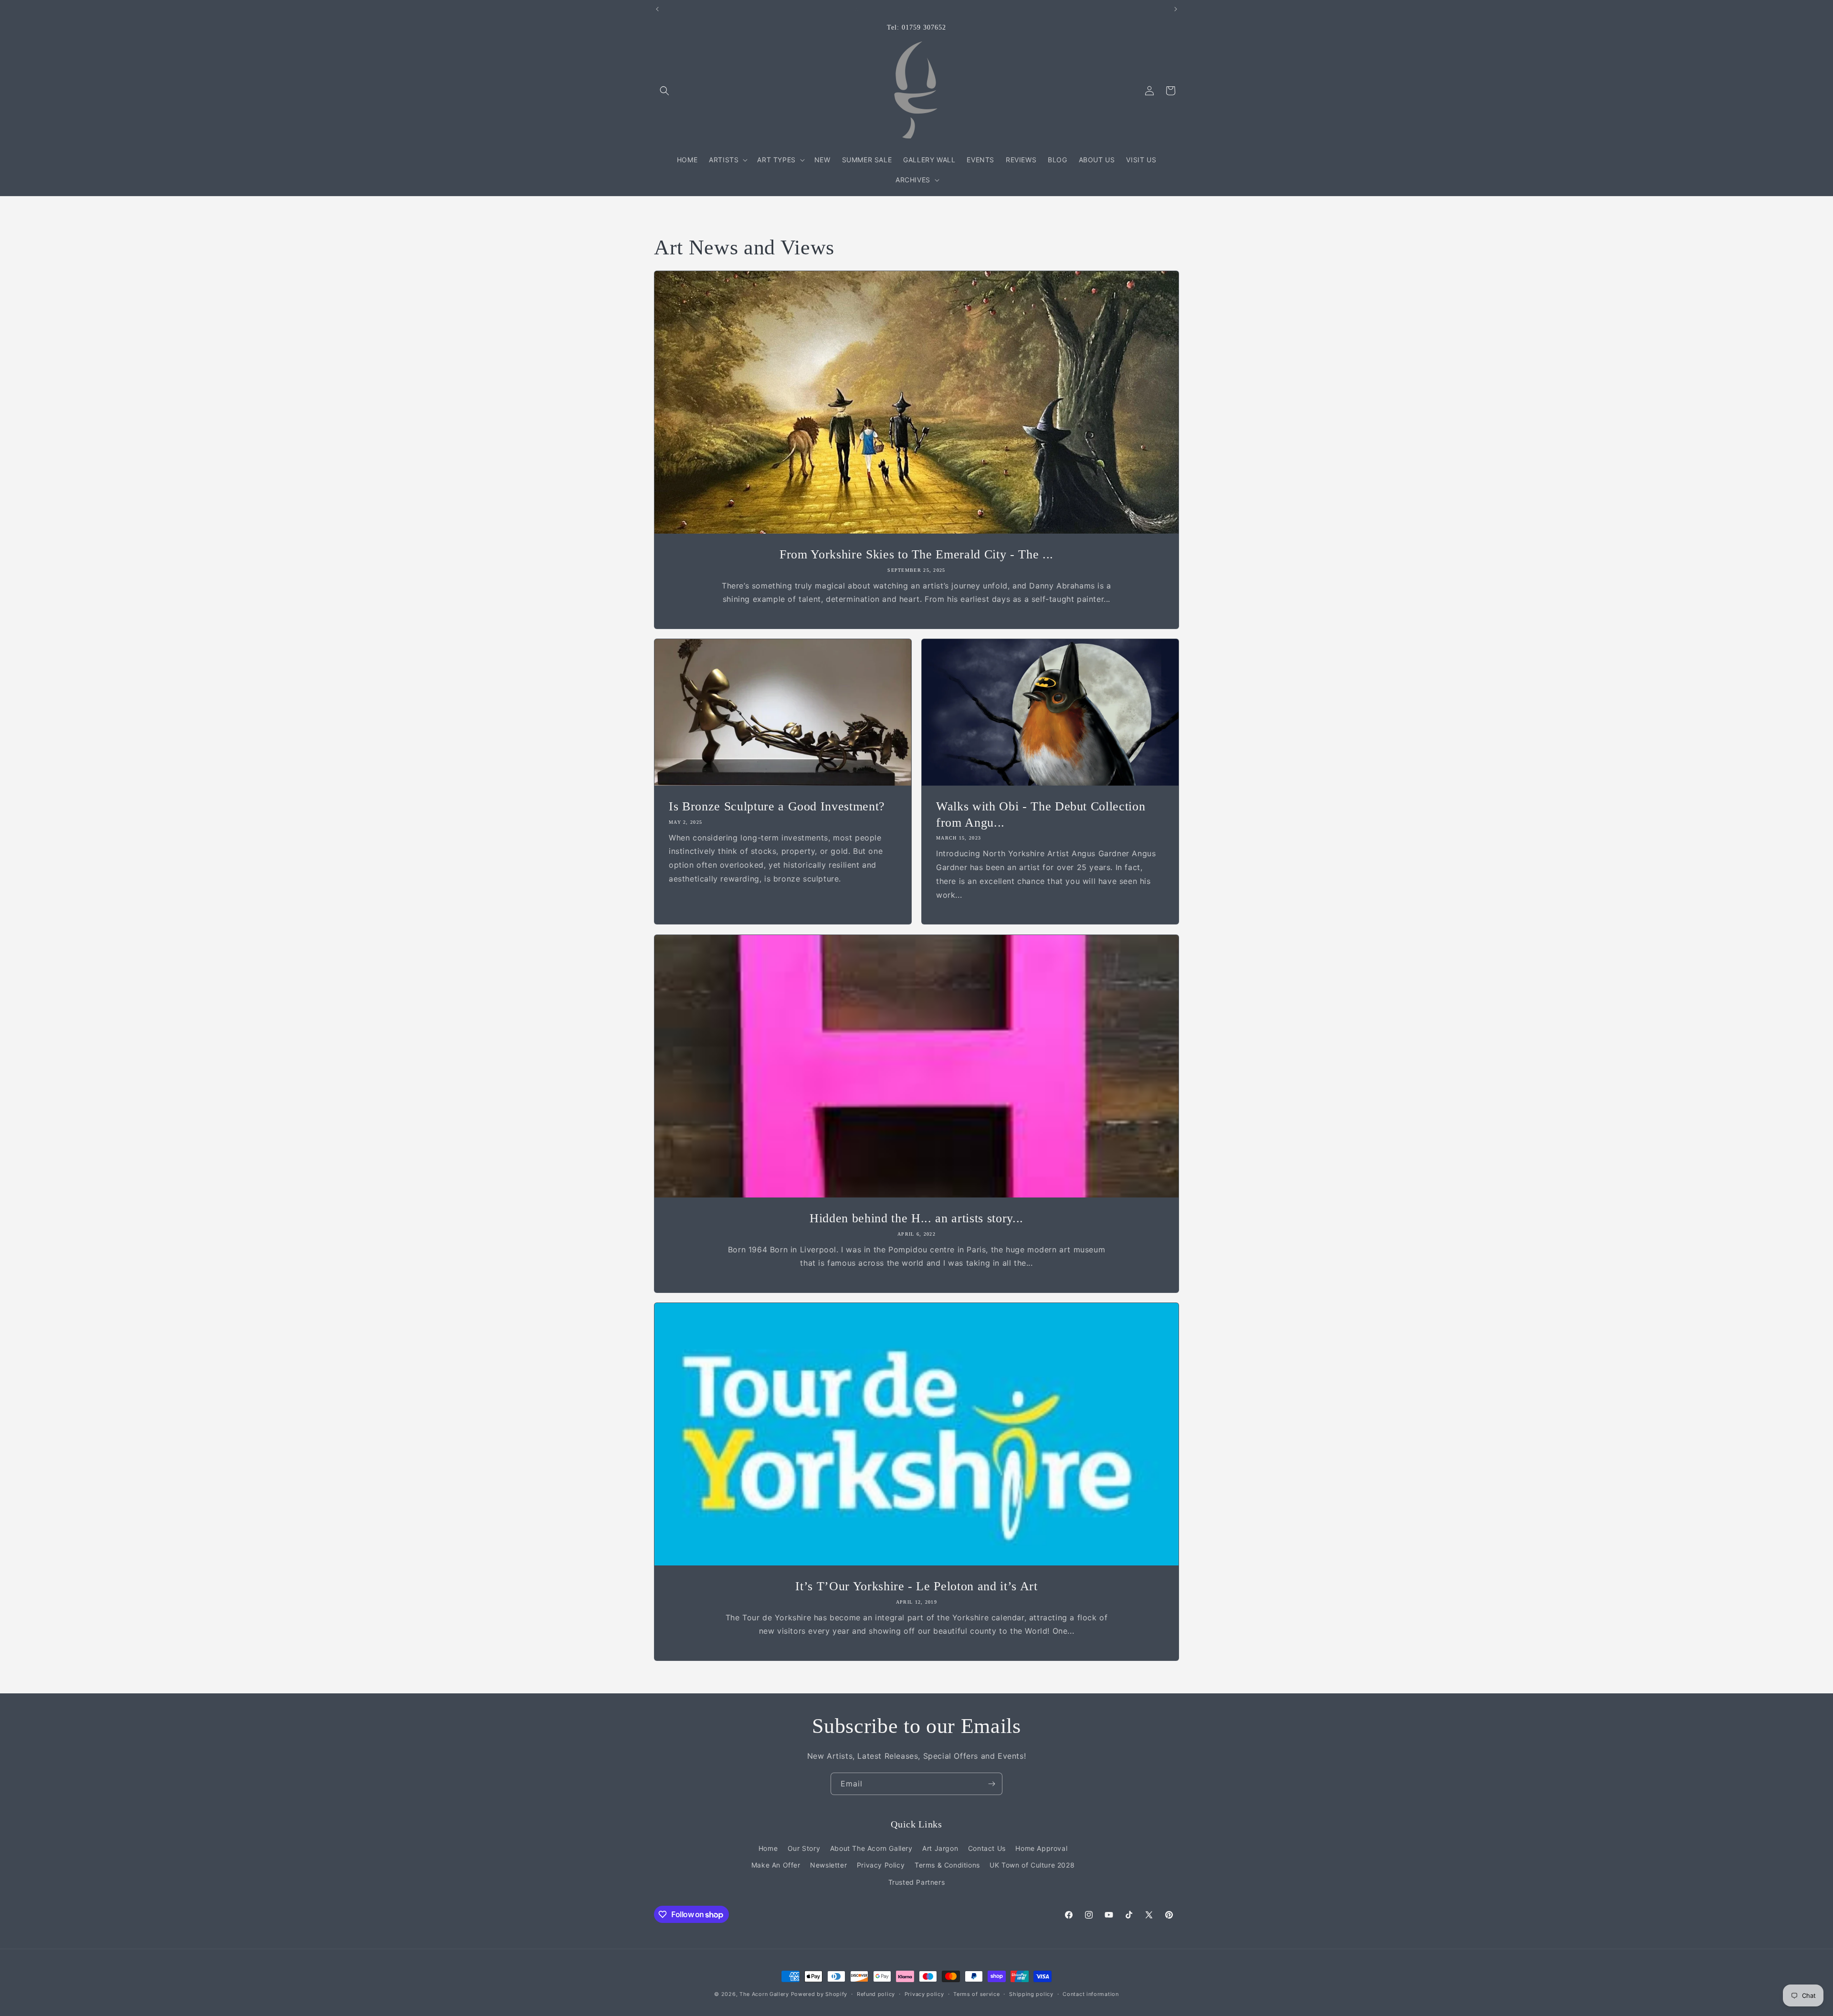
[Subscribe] (991, 1784)
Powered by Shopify (819, 1994)
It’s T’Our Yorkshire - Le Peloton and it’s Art (916, 1586)
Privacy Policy (881, 1865)
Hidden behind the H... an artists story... (916, 1218)
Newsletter (828, 1865)
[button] (664, 91)
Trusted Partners (917, 1882)
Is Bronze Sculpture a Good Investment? (777, 806)
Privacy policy (924, 1994)
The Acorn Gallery (764, 1994)
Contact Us (987, 1848)
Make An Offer (776, 1865)
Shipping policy (1031, 1994)
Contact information (1090, 1994)
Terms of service (976, 1994)
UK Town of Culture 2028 (1032, 1865)
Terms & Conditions (947, 1865)
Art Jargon (940, 1848)
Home (768, 1848)
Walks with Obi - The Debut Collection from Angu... (1041, 814)
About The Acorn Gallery (871, 1848)
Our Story (804, 1848)
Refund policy (876, 1994)
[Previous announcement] (657, 9)
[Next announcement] (1176, 9)
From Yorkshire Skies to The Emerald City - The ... (916, 554)
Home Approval (1041, 1848)
